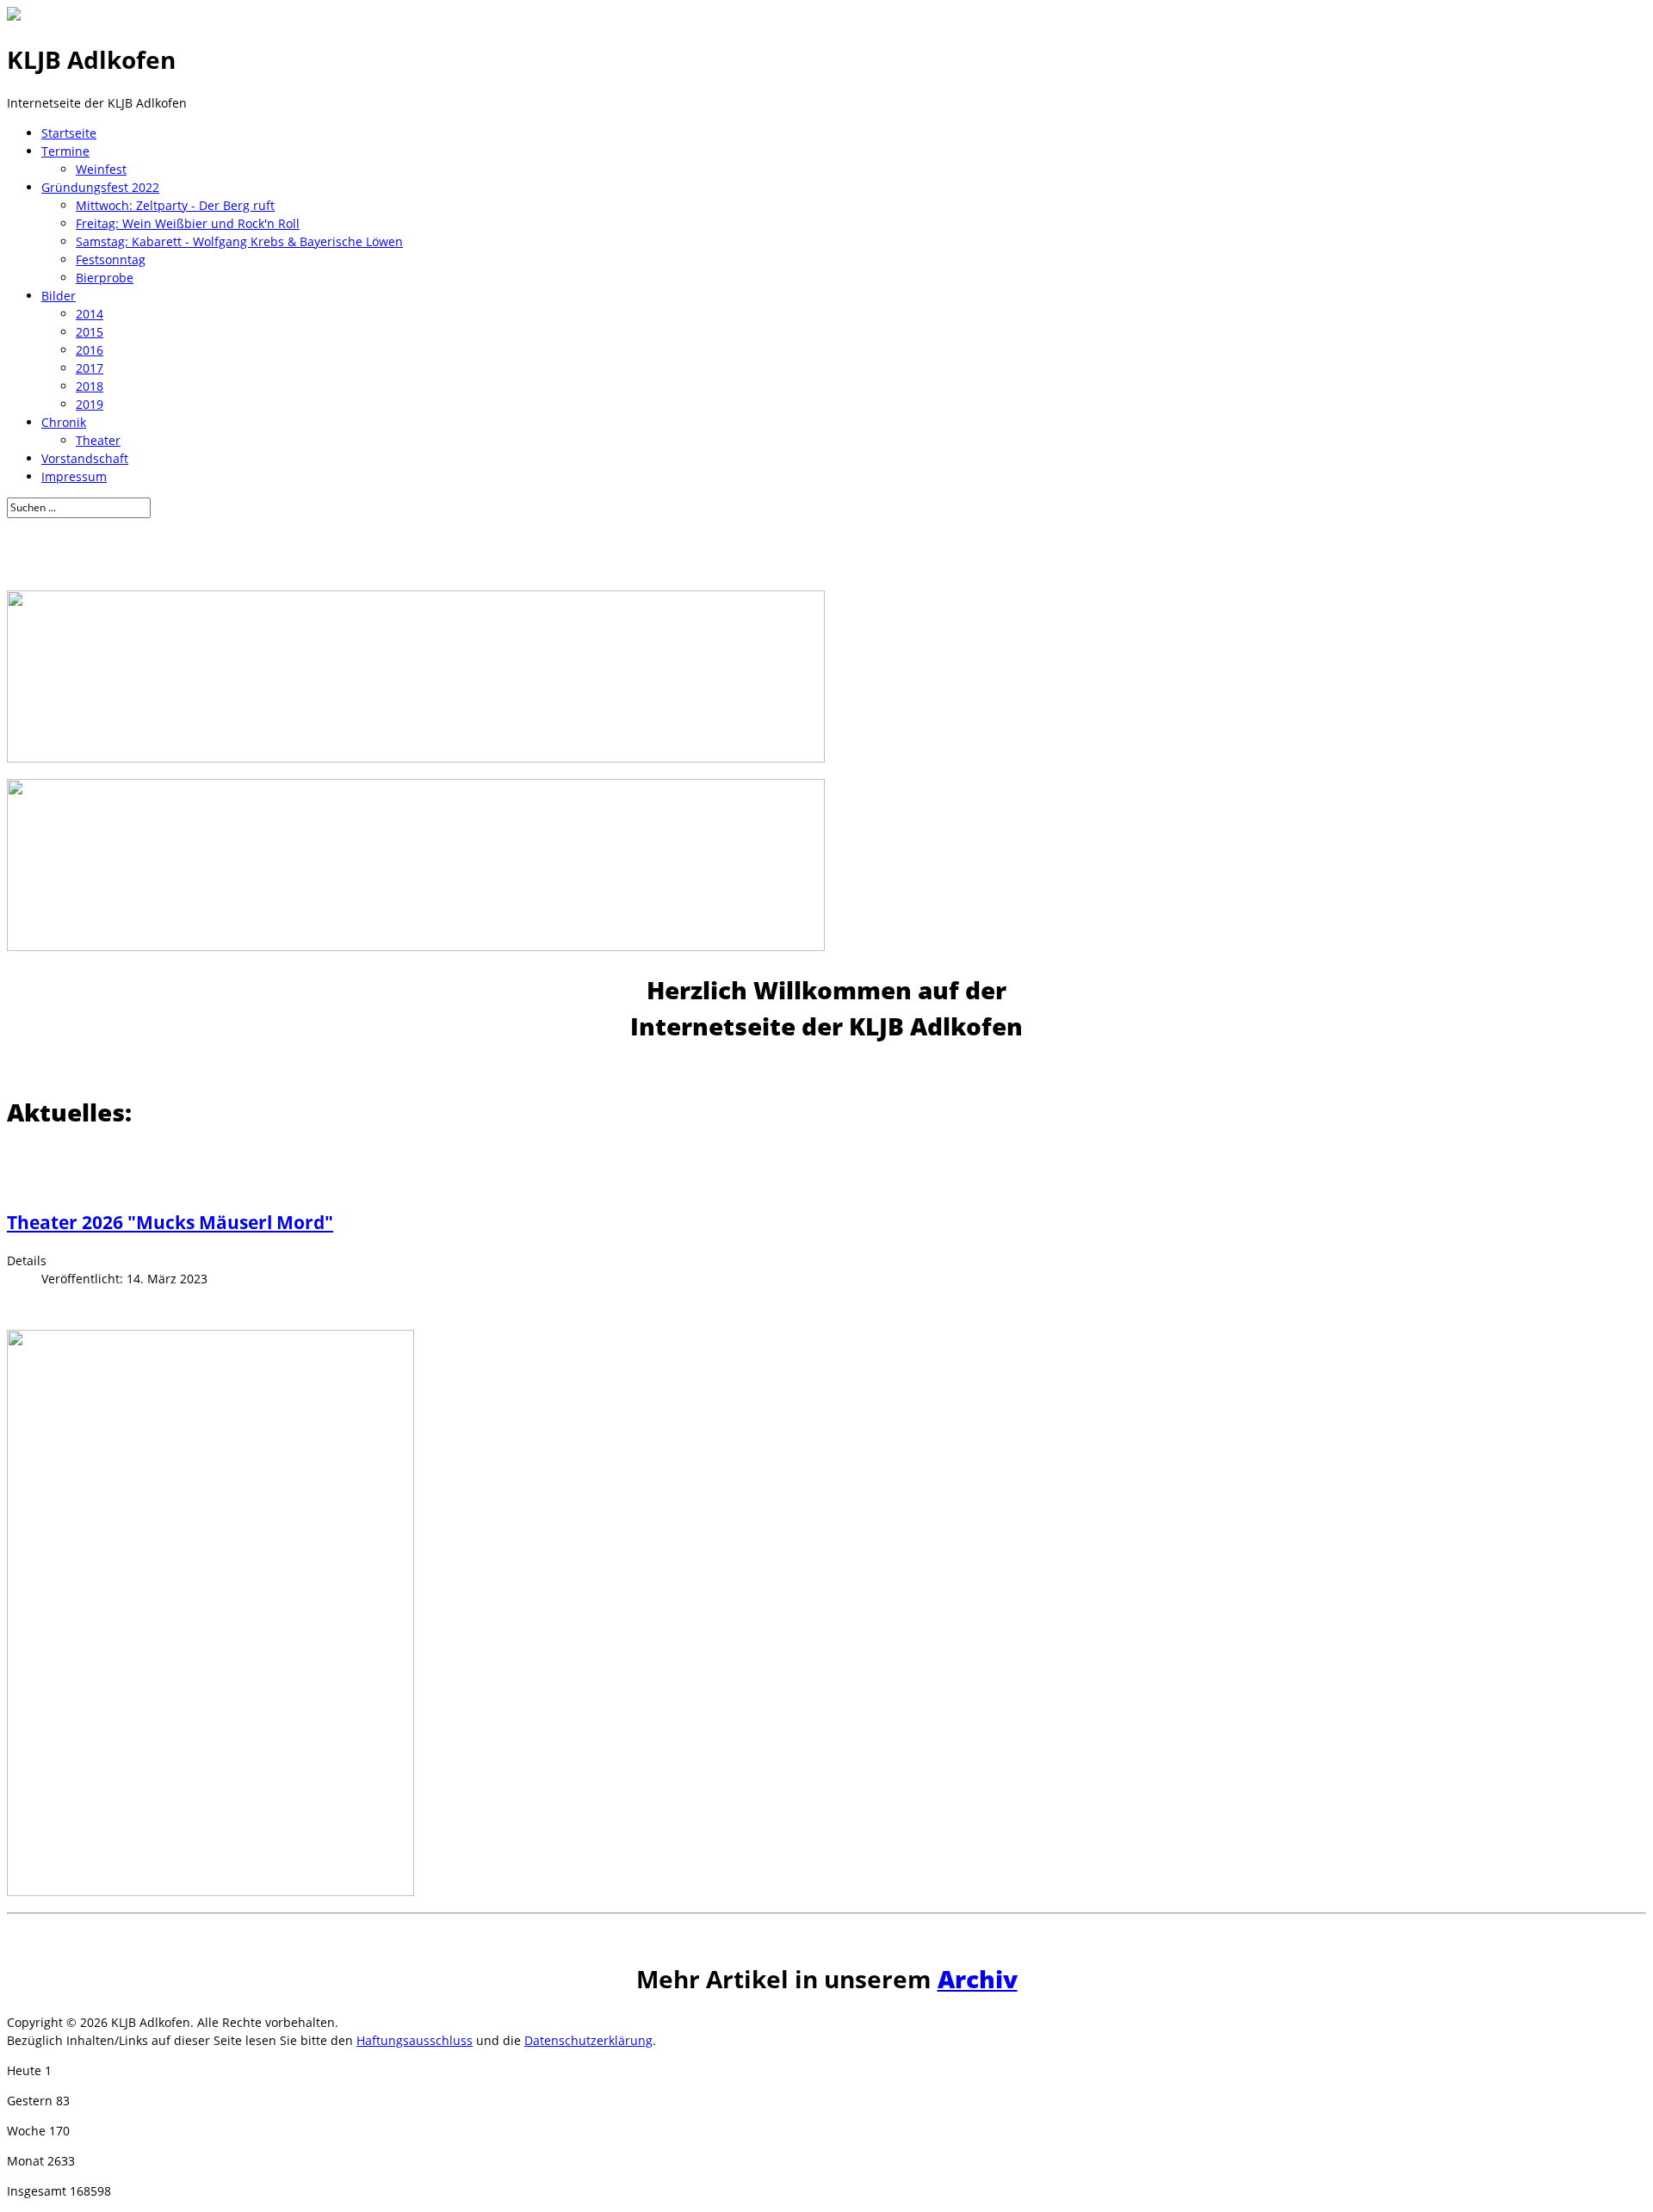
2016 (90, 350)
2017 (90, 368)
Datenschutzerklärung (588, 2040)
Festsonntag (111, 260)
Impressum (74, 476)
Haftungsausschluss (415, 2040)
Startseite (69, 133)
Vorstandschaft (85, 458)
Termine (65, 151)
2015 (90, 332)
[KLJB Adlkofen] (14, 16)
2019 (90, 404)
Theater (98, 440)
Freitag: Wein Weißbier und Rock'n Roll (188, 223)
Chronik (64, 422)
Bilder (59, 296)
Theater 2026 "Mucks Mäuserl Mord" (170, 1222)
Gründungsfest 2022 (100, 187)
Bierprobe (105, 278)
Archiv (978, 1979)
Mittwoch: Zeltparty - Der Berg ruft (175, 205)
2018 (90, 386)
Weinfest (101, 169)
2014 (90, 314)
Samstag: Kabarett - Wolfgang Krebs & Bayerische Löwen (239, 241)
